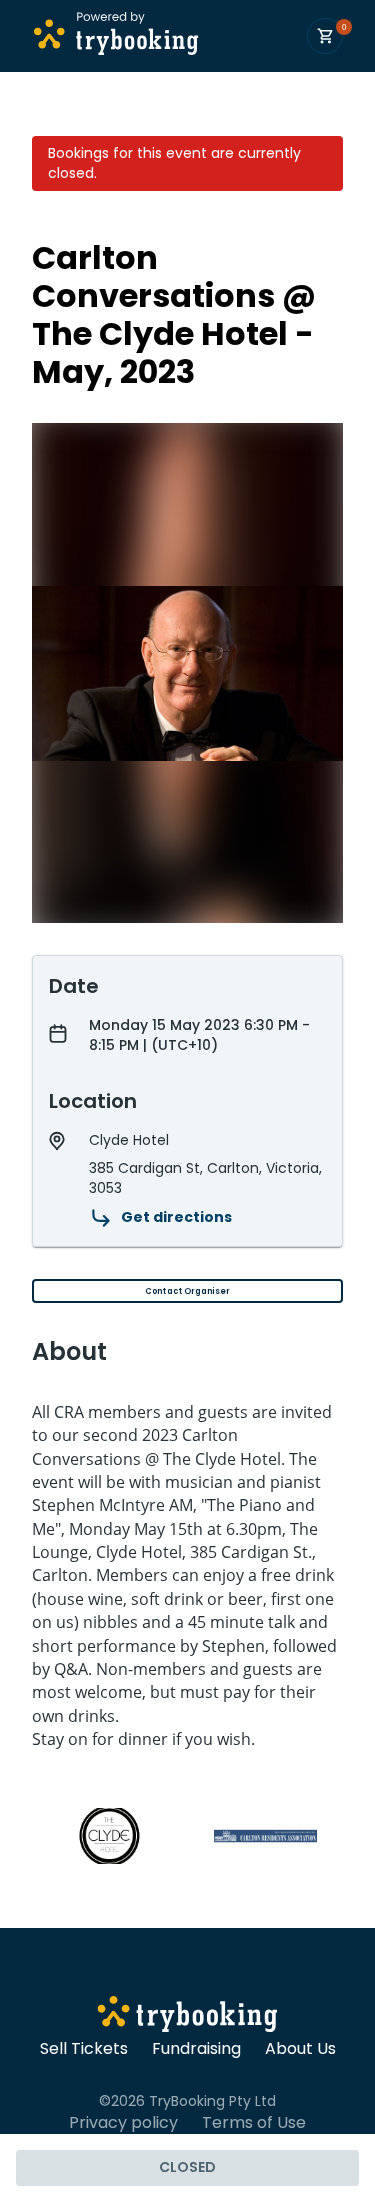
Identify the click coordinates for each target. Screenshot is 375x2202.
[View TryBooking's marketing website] (187, 2017)
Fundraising (196, 2049)
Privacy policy (123, 2123)
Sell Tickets (84, 2049)
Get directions (176, 1217)
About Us (300, 2049)
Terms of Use (254, 2123)
